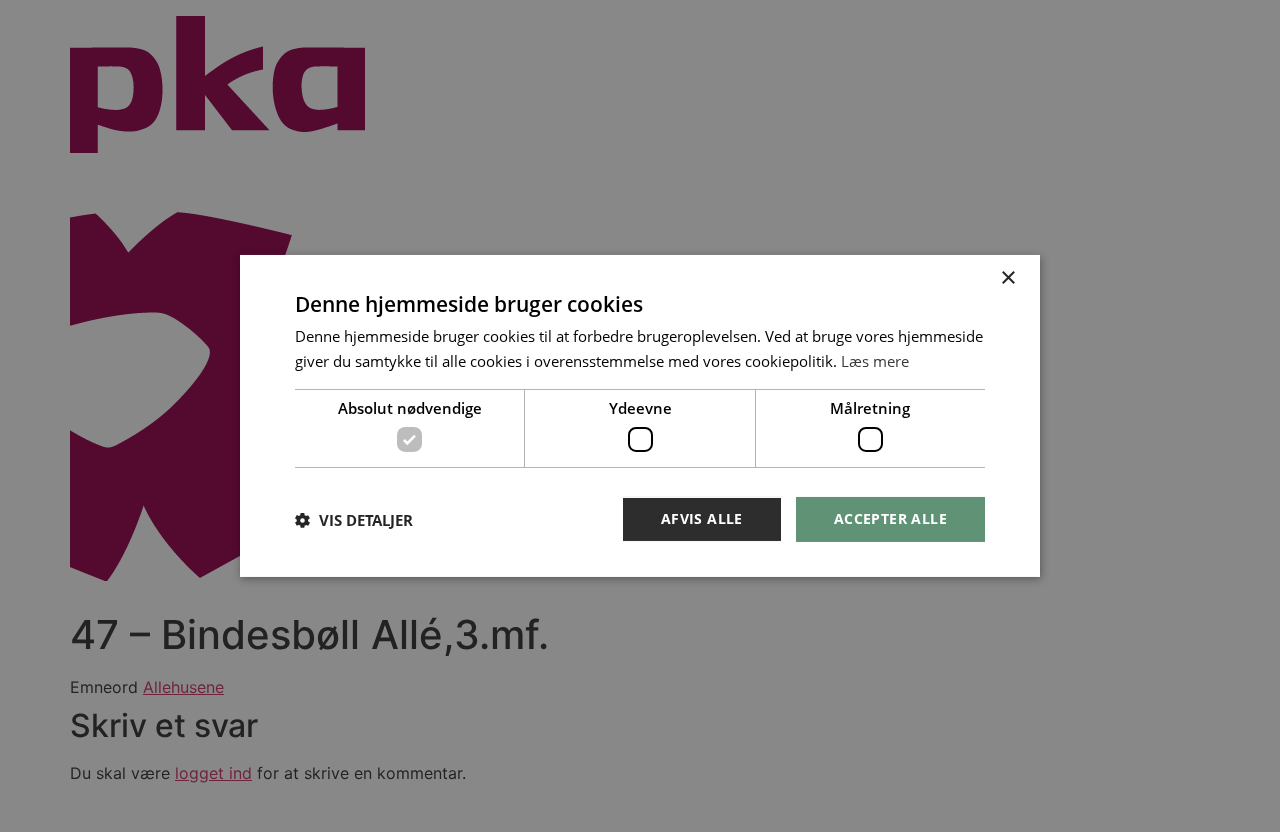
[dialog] (640, 416)
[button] (354, 520)
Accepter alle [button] (890, 518)
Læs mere (875, 361)
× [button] (1007, 278)
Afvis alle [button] (702, 518)
